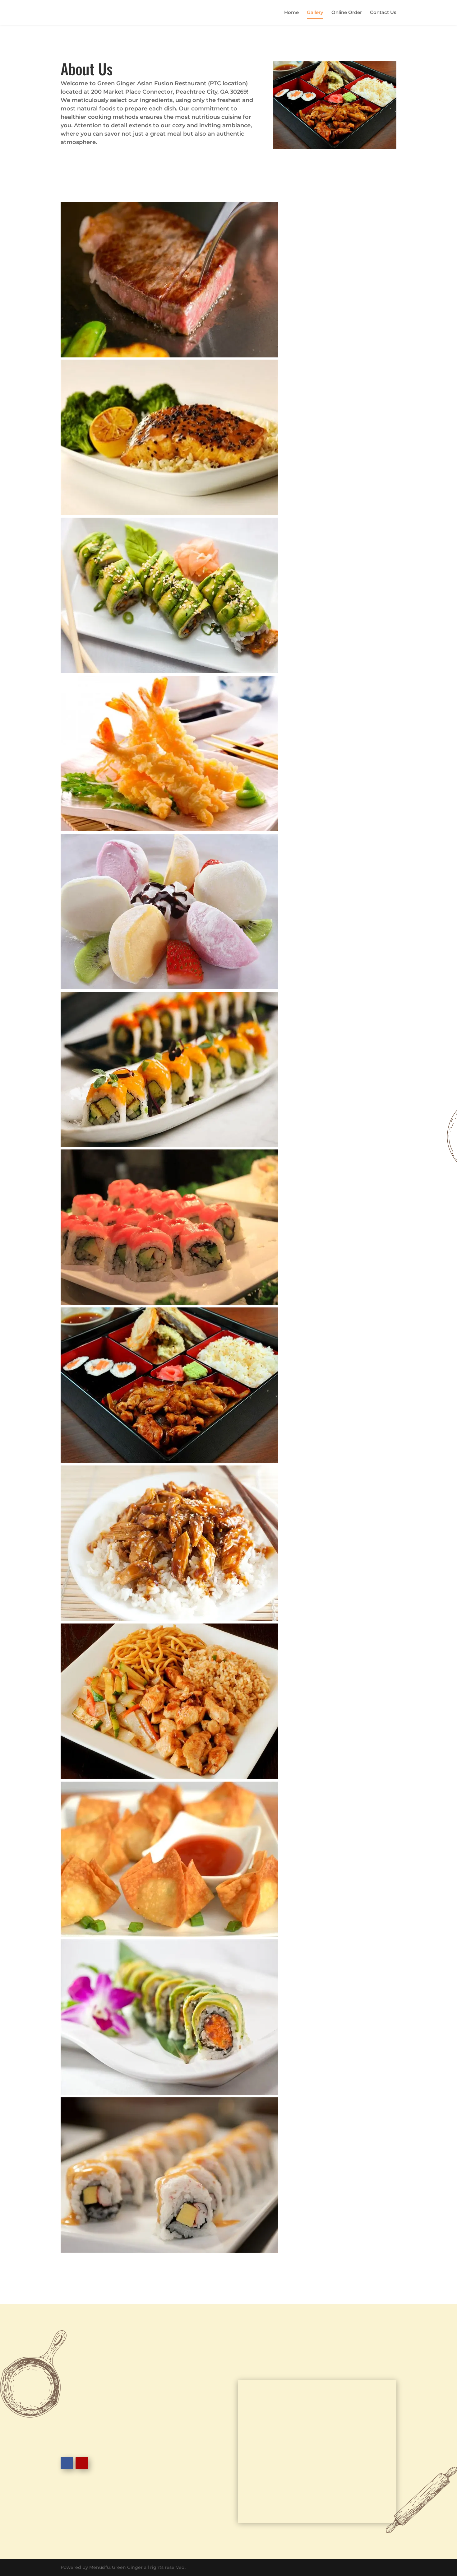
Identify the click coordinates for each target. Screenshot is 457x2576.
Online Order (347, 13)
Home (291, 13)
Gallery (315, 13)
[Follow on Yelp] (82, 2463)
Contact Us (383, 13)
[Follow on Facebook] (67, 2463)
